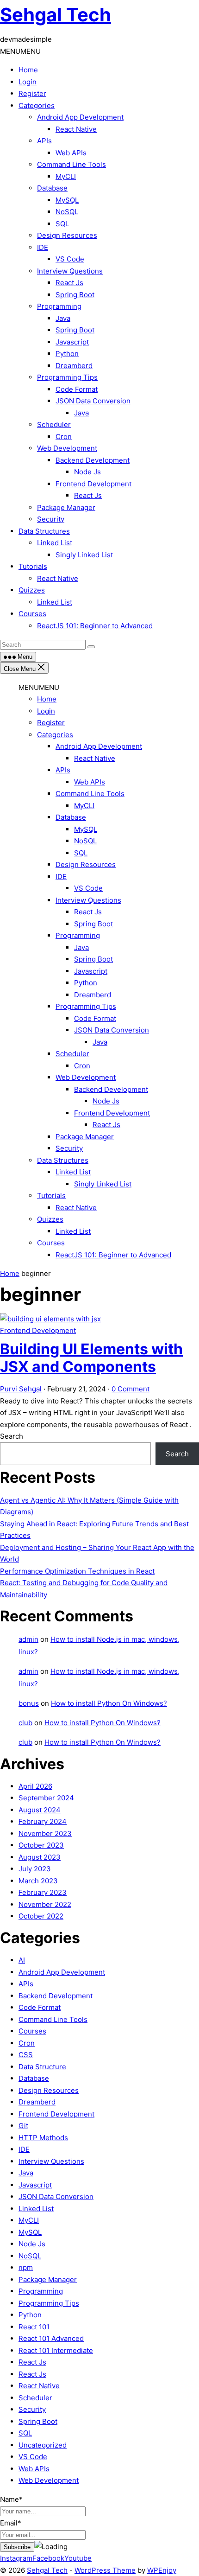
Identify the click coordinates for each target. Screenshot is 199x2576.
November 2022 (45, 1904)
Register (32, 93)
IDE (43, 247)
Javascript (72, 342)
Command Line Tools (72, 164)
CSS (26, 2055)
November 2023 (45, 1833)
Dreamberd (74, 366)
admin (28, 1639)
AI (22, 1960)
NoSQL (67, 212)
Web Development (67, 448)
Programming (59, 306)
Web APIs (71, 153)
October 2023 (41, 1845)
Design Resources (67, 235)
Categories (37, 105)
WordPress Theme (105, 2570)
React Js (69, 283)
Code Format (77, 389)
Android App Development (80, 117)
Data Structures (44, 531)
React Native (76, 129)
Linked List (55, 543)
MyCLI (66, 176)
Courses (32, 614)
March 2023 (38, 1881)
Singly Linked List (84, 555)
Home (28, 70)
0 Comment (131, 1389)
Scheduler (54, 424)
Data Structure (42, 2067)
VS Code (70, 259)
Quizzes (32, 590)
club (25, 1723)
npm (26, 2267)
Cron (64, 437)
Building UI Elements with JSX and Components (91, 1358)
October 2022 (41, 1916)
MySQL (67, 200)
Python (67, 354)
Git (23, 2126)
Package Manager (66, 507)
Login (28, 82)
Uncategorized (43, 2445)
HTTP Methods (43, 2138)
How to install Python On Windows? (109, 1703)
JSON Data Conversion (93, 401)
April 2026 (35, 1786)
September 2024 (46, 1798)
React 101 (34, 2327)
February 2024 (43, 1821)
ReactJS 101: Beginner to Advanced (95, 626)
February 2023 (43, 1892)
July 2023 (35, 1869)
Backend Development (93, 460)
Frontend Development (93, 484)
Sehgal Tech (56, 15)
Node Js (87, 472)
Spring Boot (75, 295)
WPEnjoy (162, 2570)
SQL (62, 224)
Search (12, 1436)
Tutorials (33, 566)
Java (63, 318)
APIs (44, 141)
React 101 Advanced (51, 2338)
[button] (20, 51)
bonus (29, 1703)
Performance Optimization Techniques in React (77, 1571)
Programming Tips (67, 377)
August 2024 (40, 1810)
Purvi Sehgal (21, 1389)
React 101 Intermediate (56, 2350)
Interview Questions (70, 271)
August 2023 (40, 1857)
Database (52, 188)
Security (51, 519)
